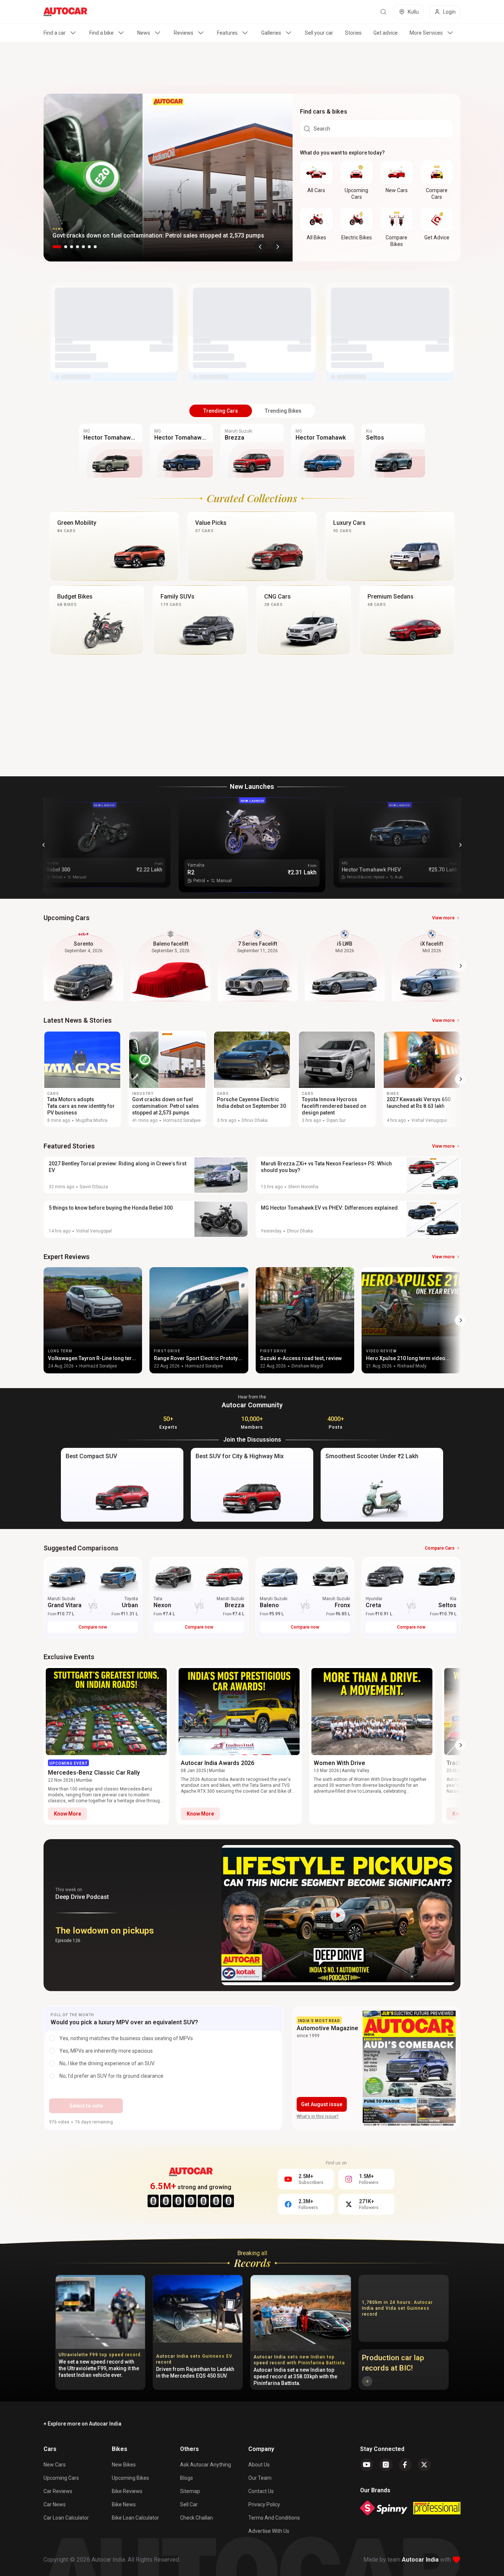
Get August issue (322, 2104)
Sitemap (190, 2491)
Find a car (55, 33)
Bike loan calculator (135, 2518)
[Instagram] (386, 2465)
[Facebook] (405, 2465)
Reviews (184, 33)
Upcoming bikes (130, 2478)
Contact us (261, 2491)
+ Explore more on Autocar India (82, 2424)
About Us (259, 2465)
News (144, 33)
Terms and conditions (274, 2518)
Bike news (124, 2504)
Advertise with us (269, 2531)
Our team (260, 2478)
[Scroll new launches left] (44, 845)
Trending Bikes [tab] (283, 411)
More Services (426, 33)
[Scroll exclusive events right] (461, 1745)
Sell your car (319, 33)
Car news (55, 2504)
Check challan (196, 2518)
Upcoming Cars (61, 2478)
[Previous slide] (260, 247)
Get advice (386, 33)
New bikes (124, 2465)
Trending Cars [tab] (221, 411)
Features (227, 33)
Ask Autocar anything (206, 2465)
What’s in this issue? (318, 2116)
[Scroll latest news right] (461, 1079)
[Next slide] (278, 247)
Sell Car (189, 2504)
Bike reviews (127, 2491)
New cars (55, 2465)
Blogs (187, 2478)
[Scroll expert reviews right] (461, 1320)
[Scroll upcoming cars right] (461, 966)
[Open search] (383, 12)
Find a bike (101, 33)
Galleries (271, 33)
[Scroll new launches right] (460, 845)
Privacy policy (264, 2504)
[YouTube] (367, 2465)
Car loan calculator (66, 2518)
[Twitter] (424, 2465)
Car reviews (58, 2491)
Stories (353, 33)
